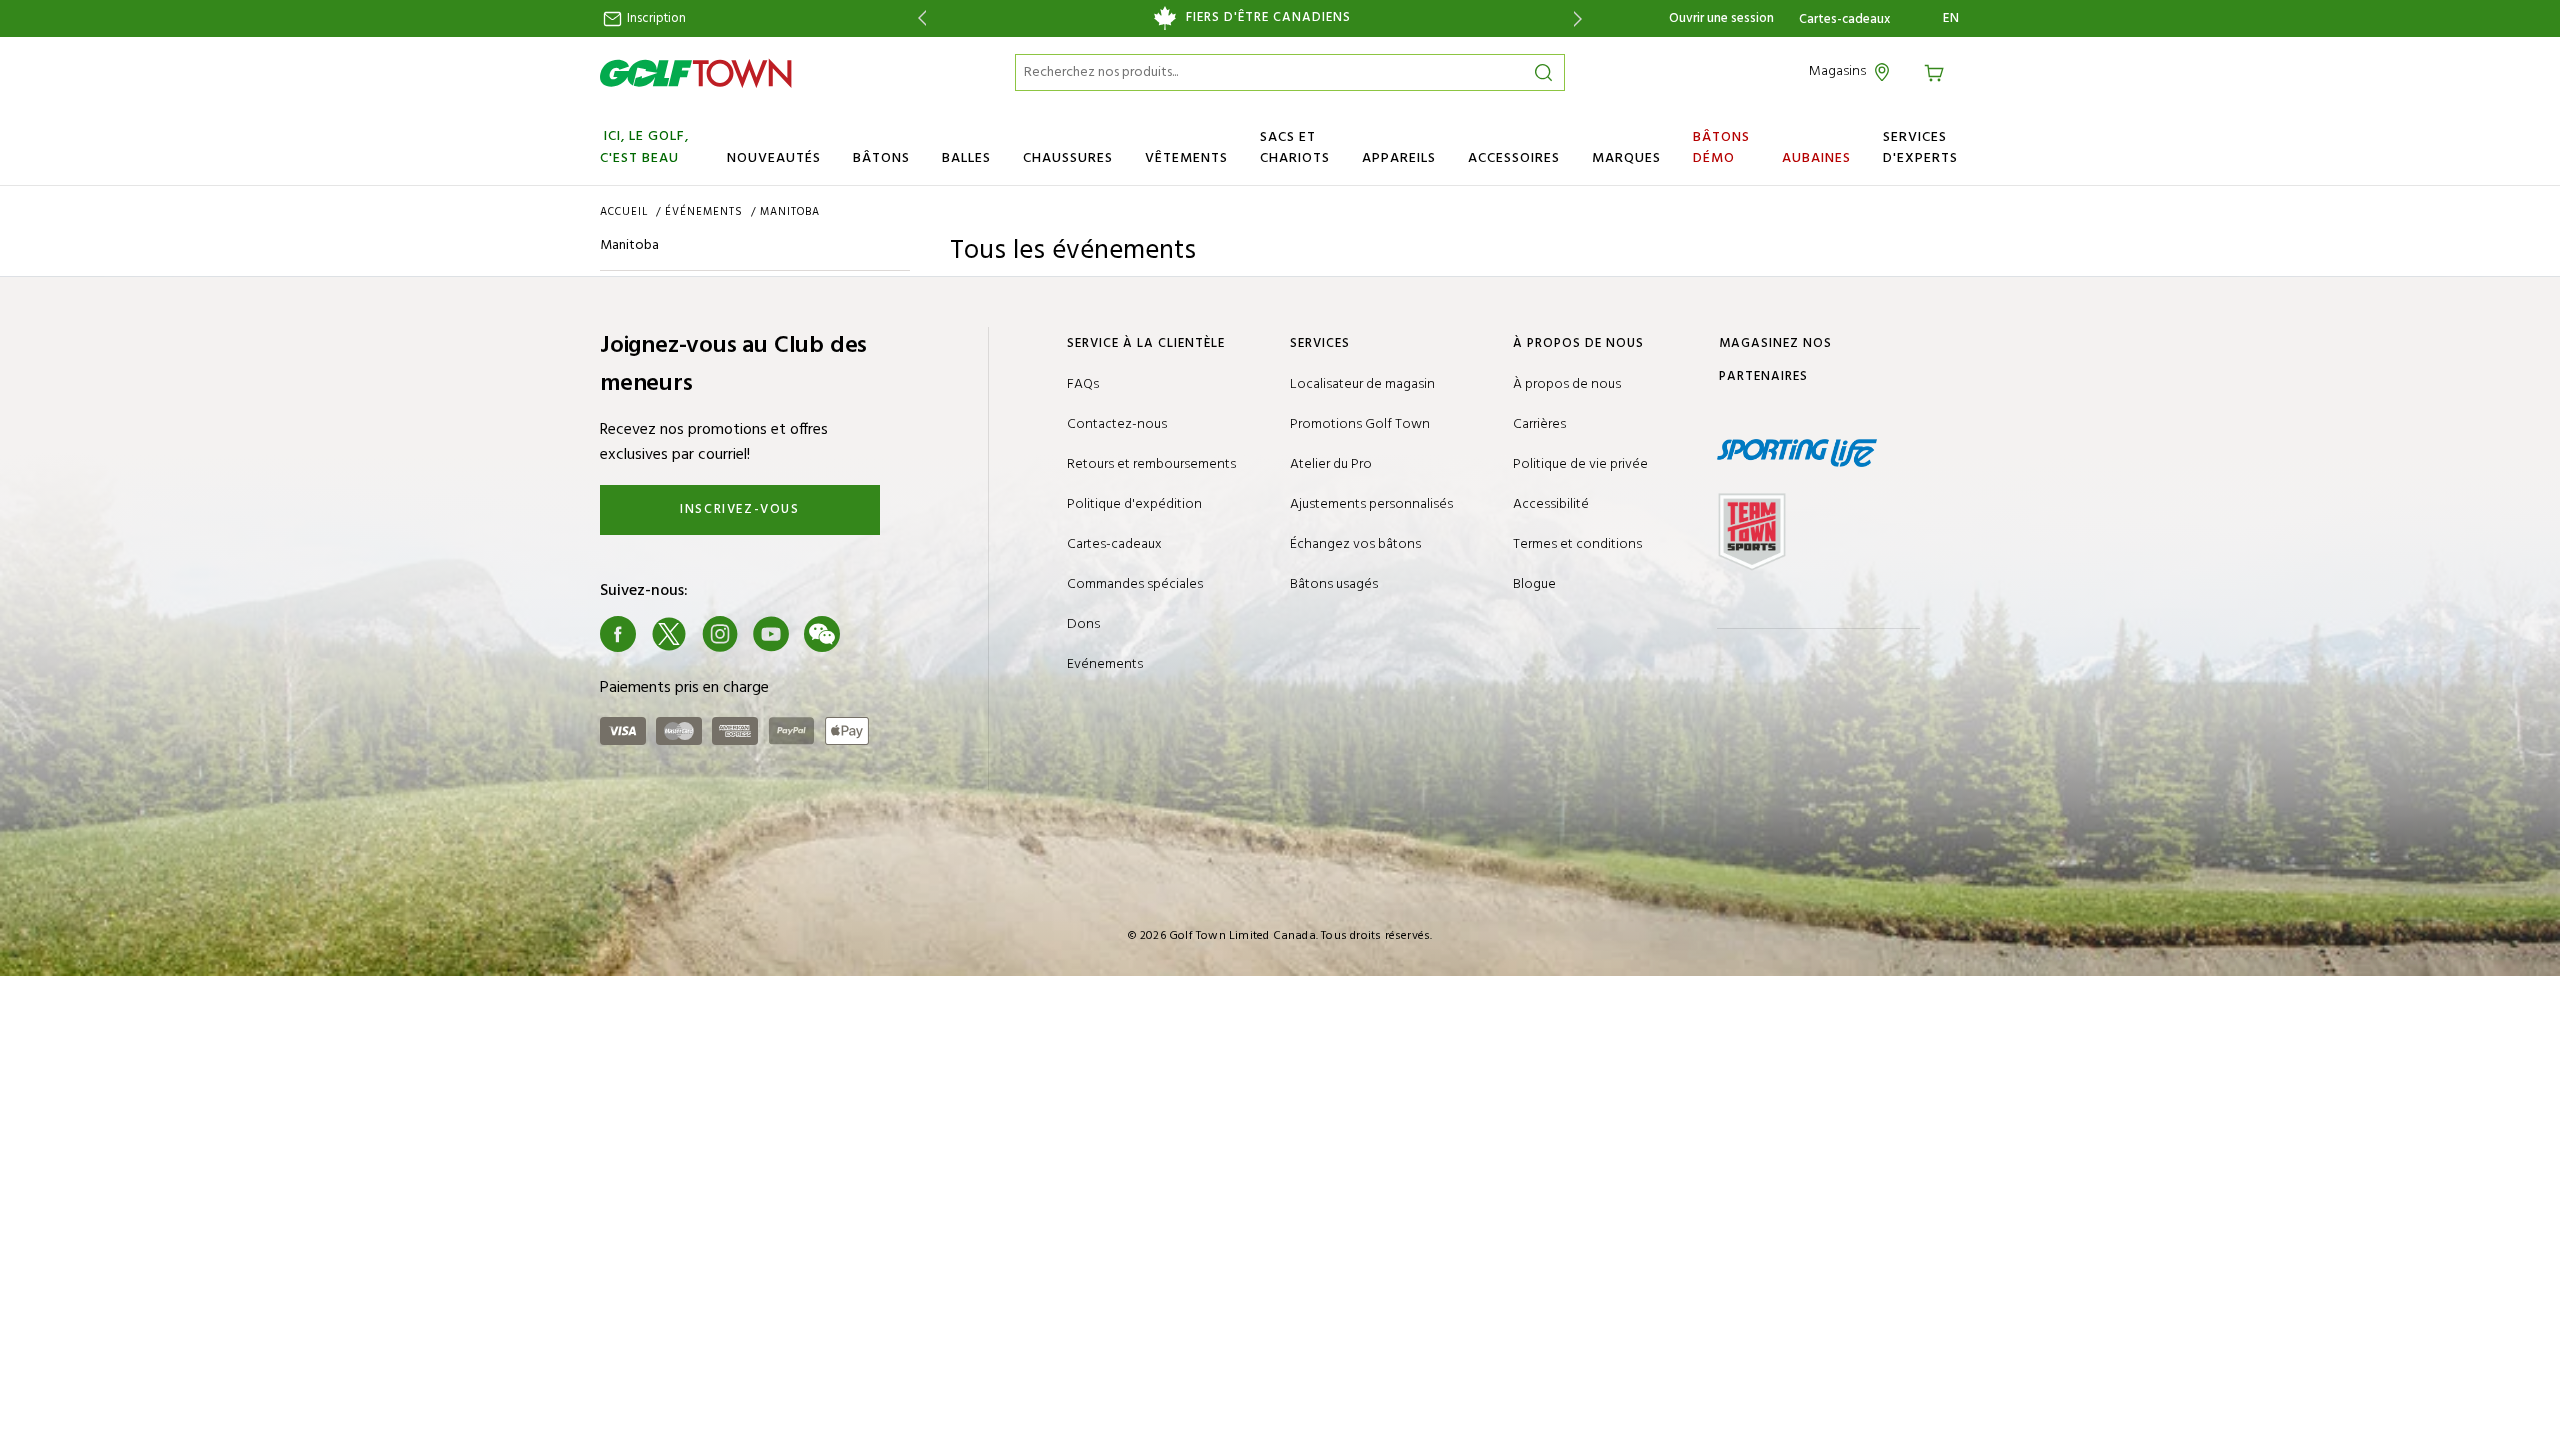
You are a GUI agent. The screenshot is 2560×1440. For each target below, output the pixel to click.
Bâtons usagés (1334, 584)
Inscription (655, 18)
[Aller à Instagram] (720, 634)
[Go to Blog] (873, 634)
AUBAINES (1816, 158)
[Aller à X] (669, 634)
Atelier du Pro (1331, 464)
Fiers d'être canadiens (1268, 18)
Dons (1083, 624)
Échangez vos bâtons (1355, 544)
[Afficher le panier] (1937, 71)
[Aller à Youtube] (771, 634)
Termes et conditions (1577, 544)
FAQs (1083, 384)
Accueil (626, 212)
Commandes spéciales (1135, 584)
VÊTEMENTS (1186, 158)
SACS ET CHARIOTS (1295, 148)
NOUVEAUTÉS (774, 158)
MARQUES (1626, 158)
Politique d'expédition (1134, 504)
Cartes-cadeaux (1844, 20)
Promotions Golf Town (1360, 424)
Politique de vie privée (1580, 464)
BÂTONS (881, 158)
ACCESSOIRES (1514, 158)
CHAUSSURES (1068, 158)
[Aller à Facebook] (618, 634)
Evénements (1105, 664)
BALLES (966, 158)
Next (1581, 18)
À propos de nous (1567, 384)
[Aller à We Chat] (822, 634)
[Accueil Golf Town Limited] (696, 73)
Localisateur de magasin (1362, 384)
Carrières (1539, 424)
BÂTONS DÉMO (1721, 148)
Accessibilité (1551, 504)
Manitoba (790, 212)
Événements (706, 212)
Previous (918, 18)
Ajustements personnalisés (1371, 504)
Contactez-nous (1117, 424)
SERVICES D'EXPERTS (1920, 148)
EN (1951, 19)
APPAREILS (1399, 158)
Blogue (1534, 584)
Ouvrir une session (1721, 18)
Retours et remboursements (1151, 464)
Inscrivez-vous (739, 509)
